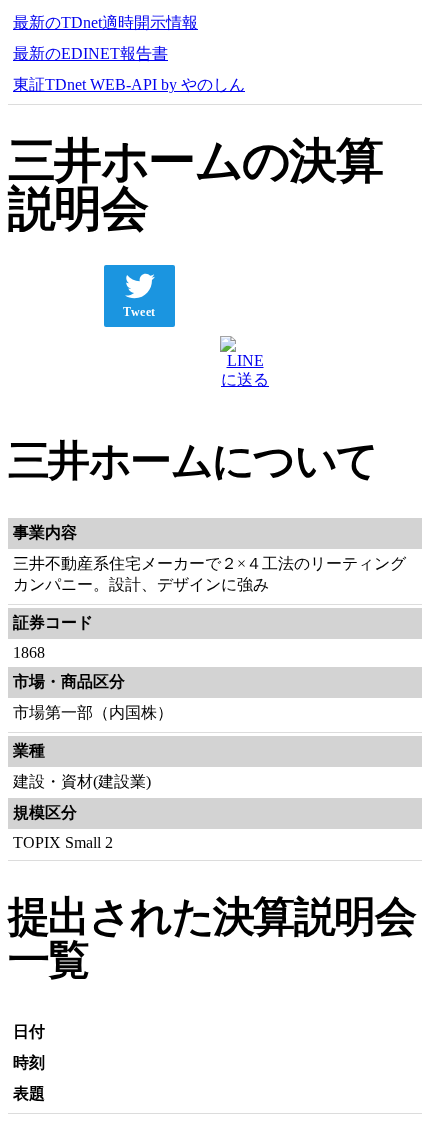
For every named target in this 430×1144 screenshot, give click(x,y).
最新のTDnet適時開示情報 (105, 22)
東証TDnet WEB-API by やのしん (129, 84)
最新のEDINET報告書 (90, 53)
